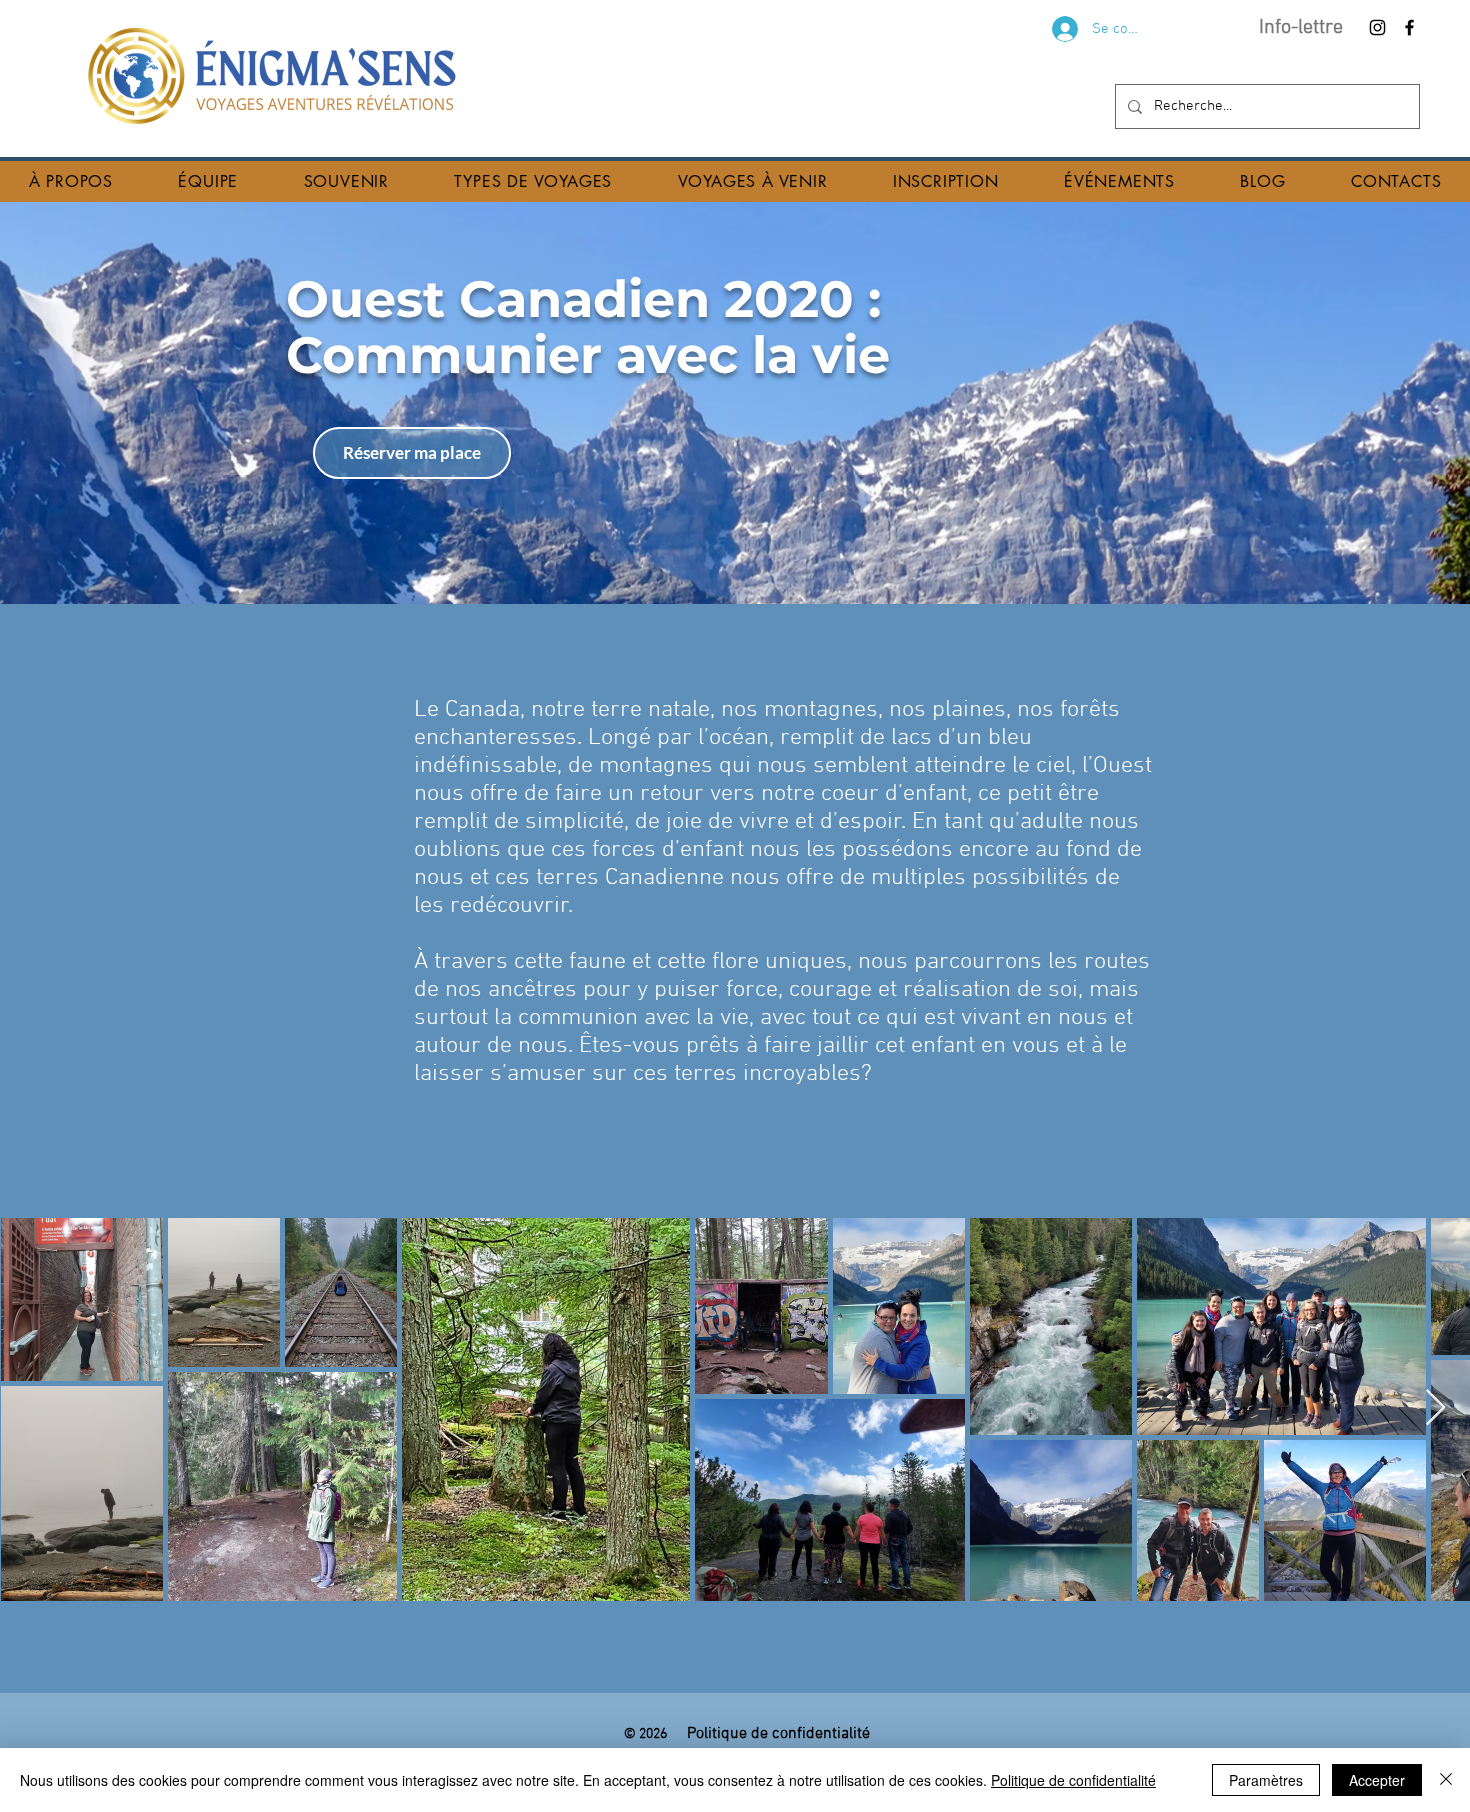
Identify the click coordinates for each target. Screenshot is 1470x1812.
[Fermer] (1446, 1780)
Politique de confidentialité (1073, 1780)
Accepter (1377, 1780)
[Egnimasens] (1409, 27)
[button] (71, 181)
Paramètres (1266, 1780)
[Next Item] (1435, 1408)
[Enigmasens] (1377, 27)
